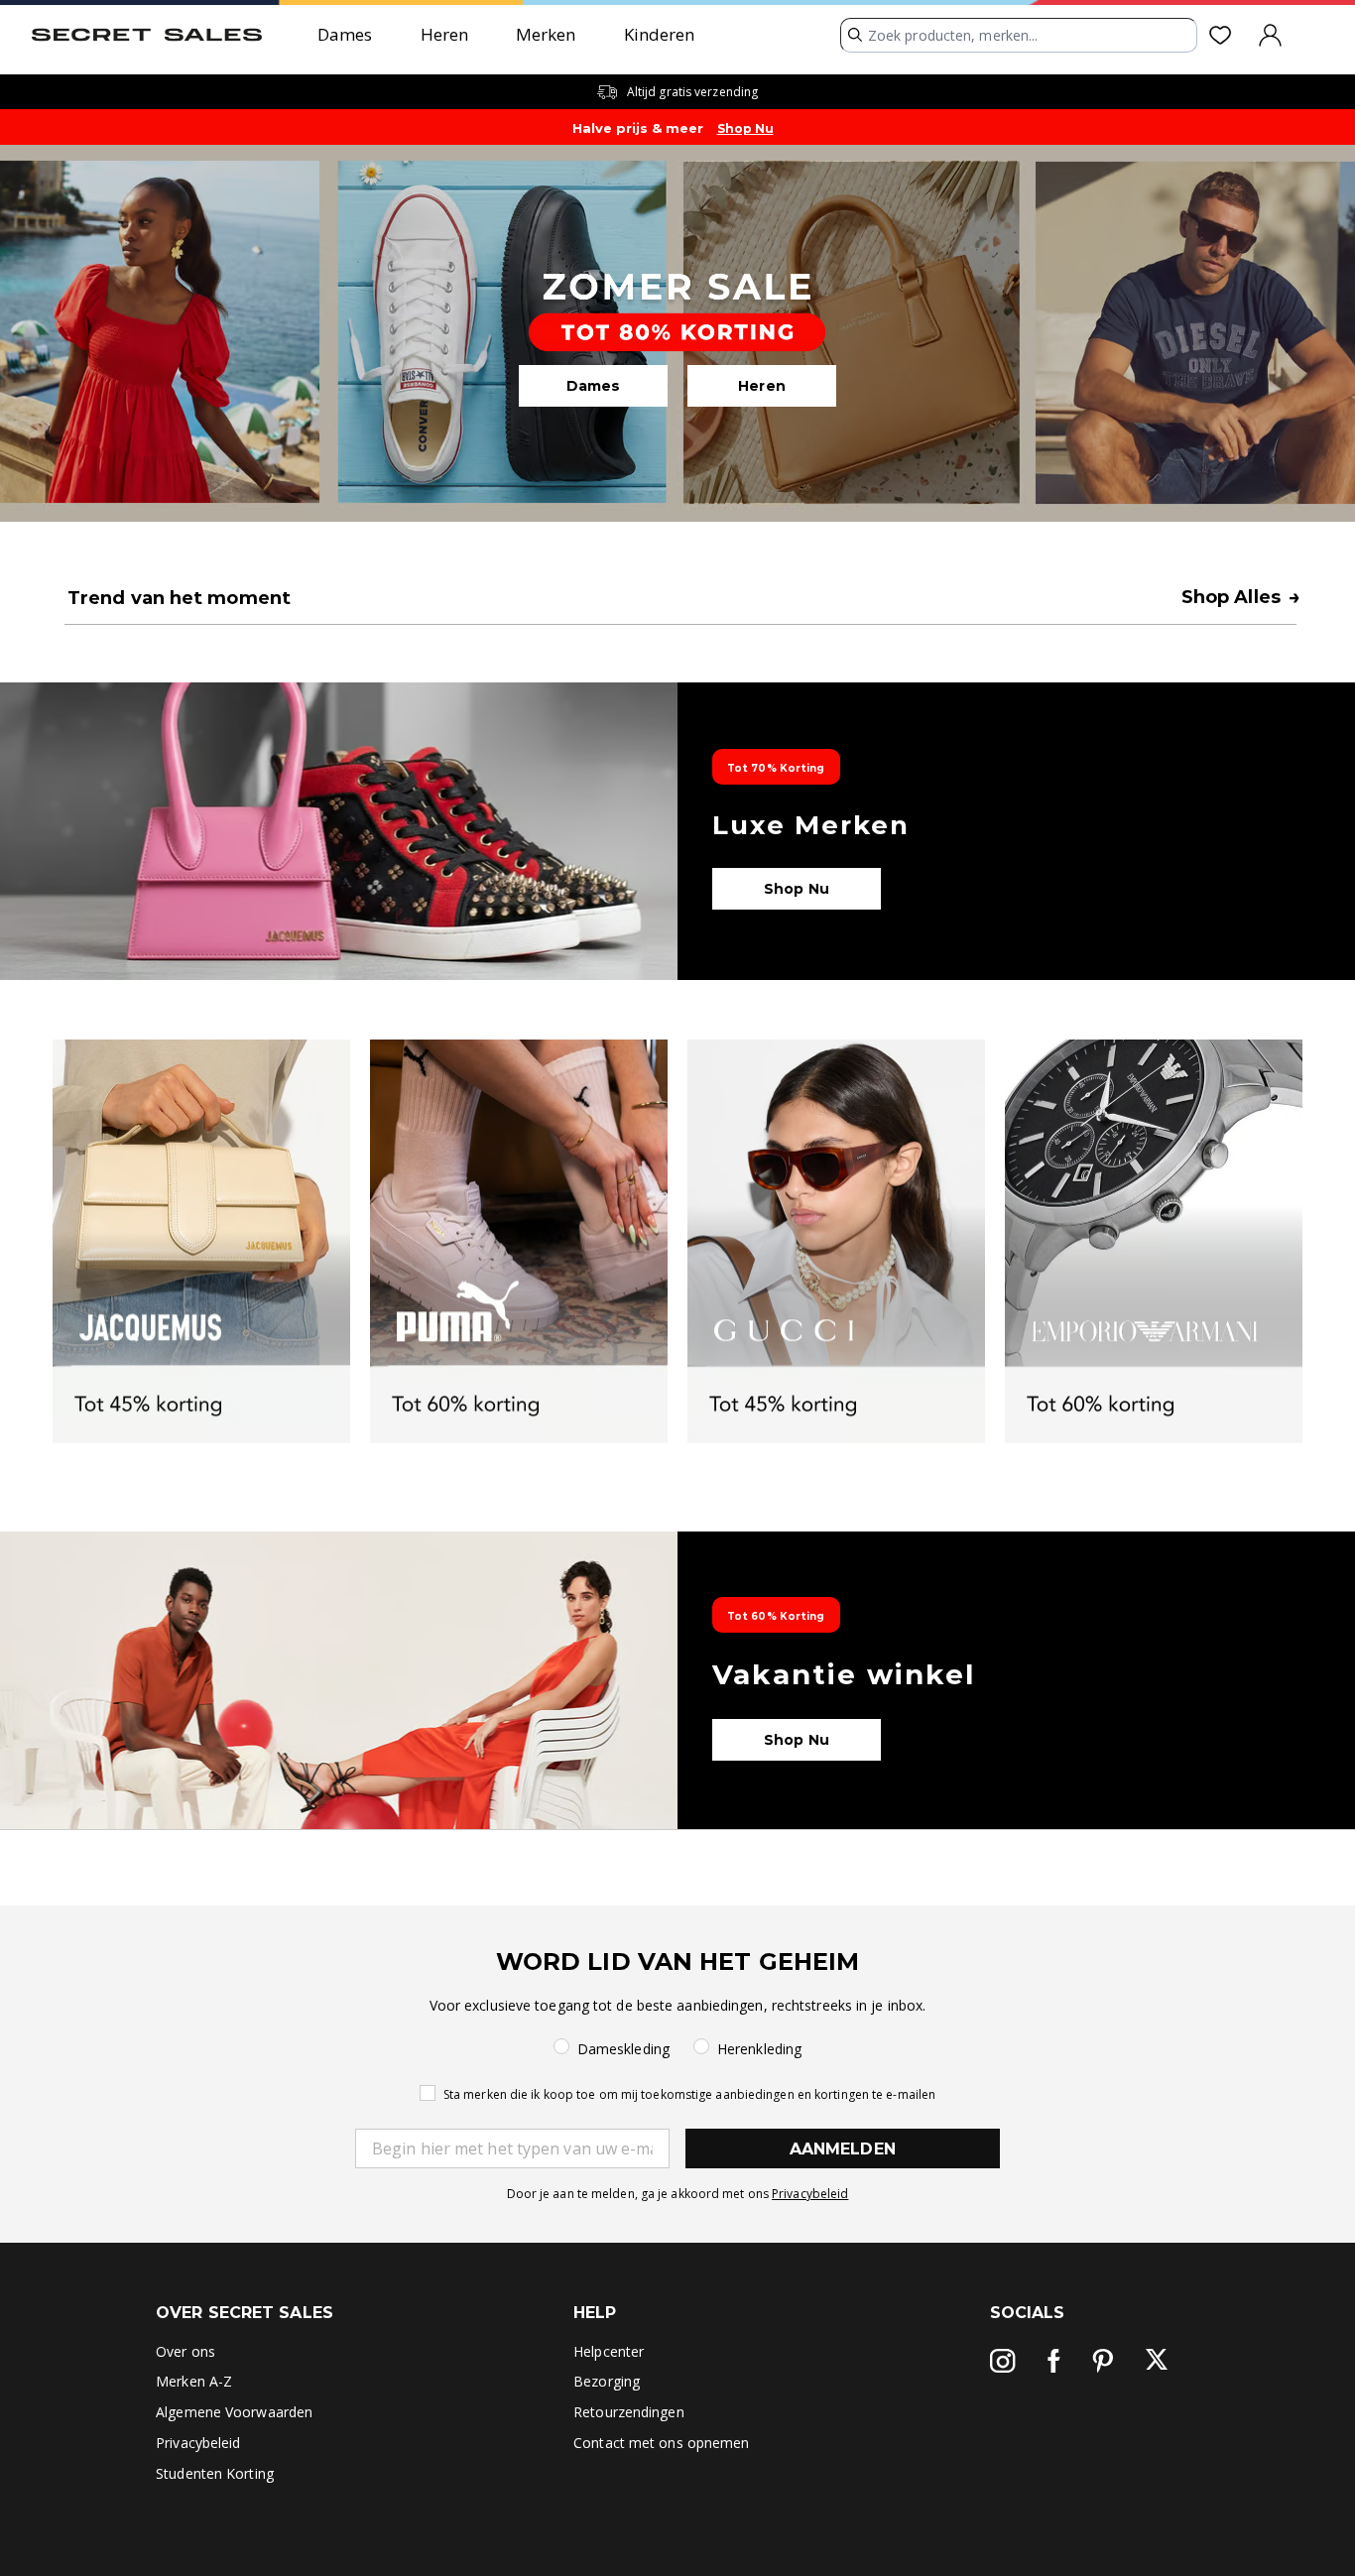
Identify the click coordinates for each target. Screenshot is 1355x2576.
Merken (546, 34)
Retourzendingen (629, 2412)
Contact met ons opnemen (661, 2443)
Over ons (185, 2351)
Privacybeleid (810, 2194)
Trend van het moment (179, 598)
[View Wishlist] (1224, 35)
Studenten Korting (215, 2473)
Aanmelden (843, 2149)
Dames (345, 34)
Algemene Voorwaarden (234, 2412)
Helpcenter (609, 2351)
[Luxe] (677, 831)
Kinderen (660, 34)
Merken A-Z (194, 2381)
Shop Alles (1241, 597)
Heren (445, 34)
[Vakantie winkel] (677, 1680)
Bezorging (607, 2381)
